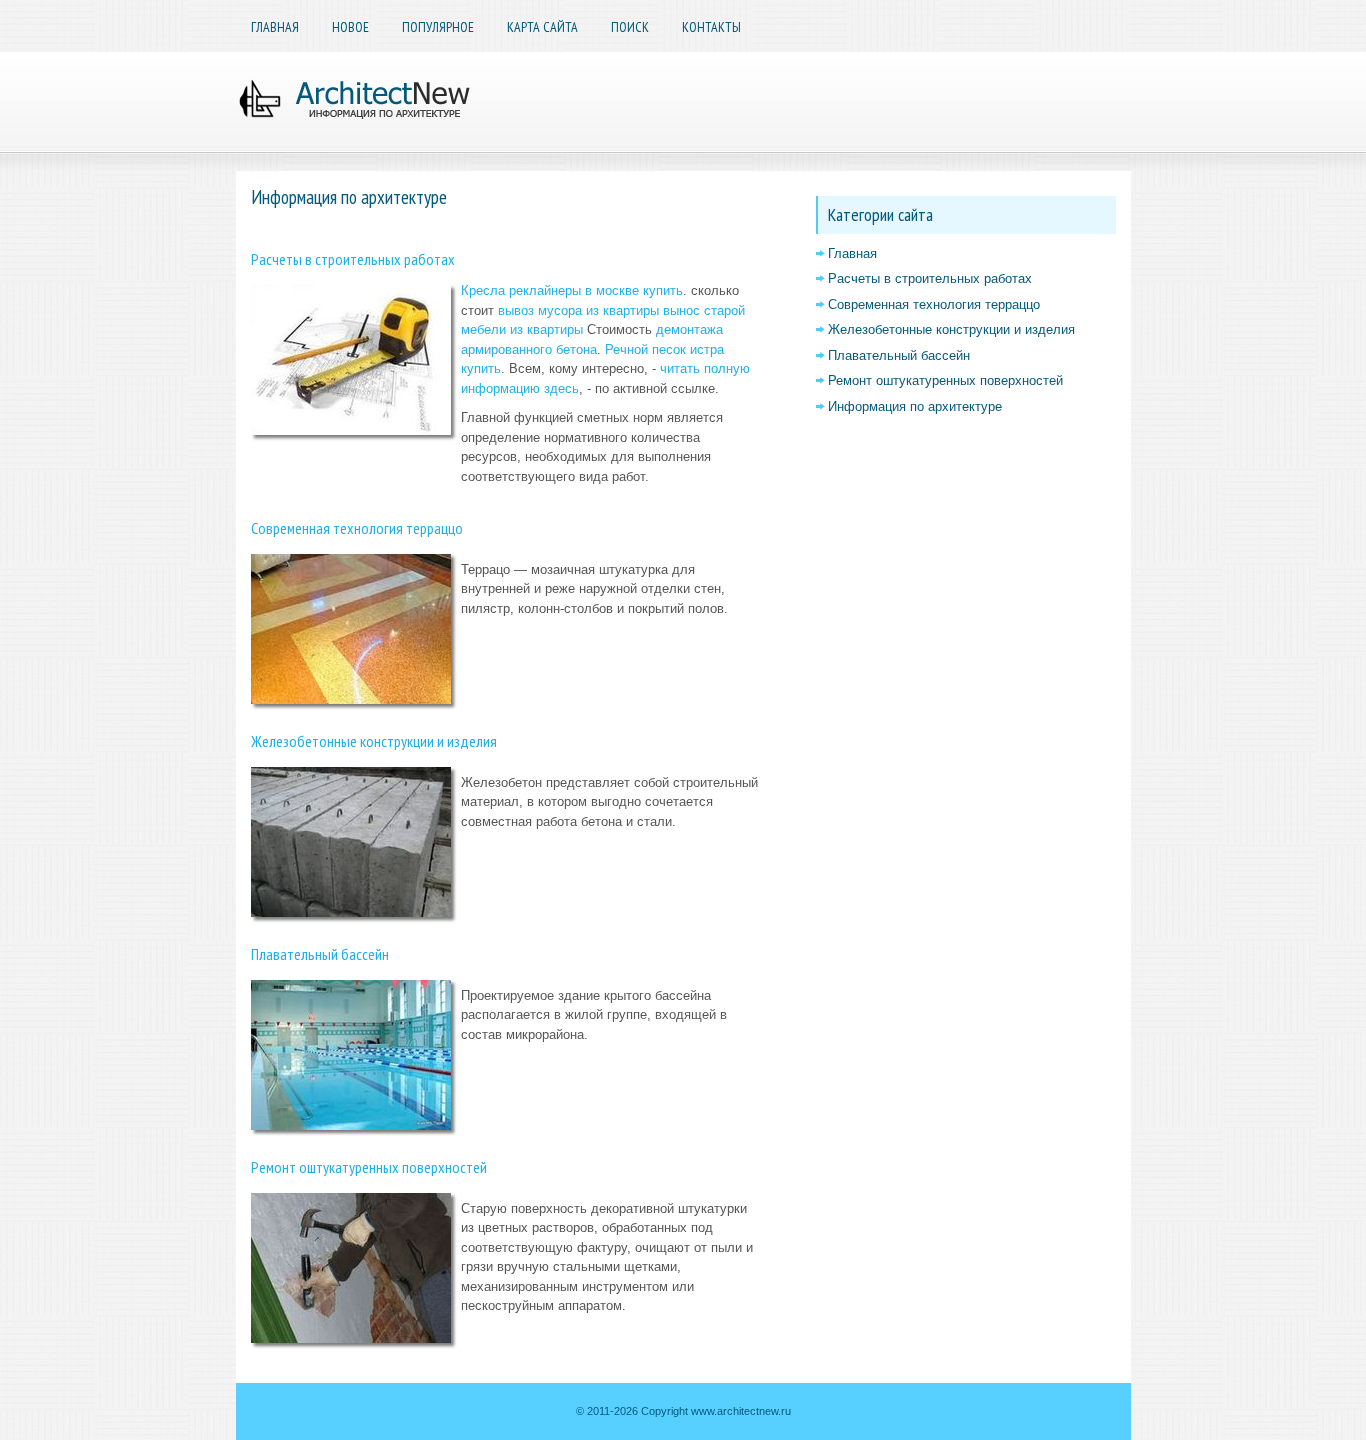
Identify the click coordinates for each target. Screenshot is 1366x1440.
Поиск (630, 27)
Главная (275, 27)
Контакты (711, 27)
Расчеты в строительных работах (353, 259)
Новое (350, 27)
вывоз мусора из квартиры (578, 310)
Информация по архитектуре (915, 406)
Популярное (438, 27)
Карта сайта (542, 27)
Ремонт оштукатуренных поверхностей (369, 1167)
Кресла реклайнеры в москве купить (572, 290)
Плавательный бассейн (320, 954)
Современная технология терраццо (357, 528)
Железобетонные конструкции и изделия (374, 741)
